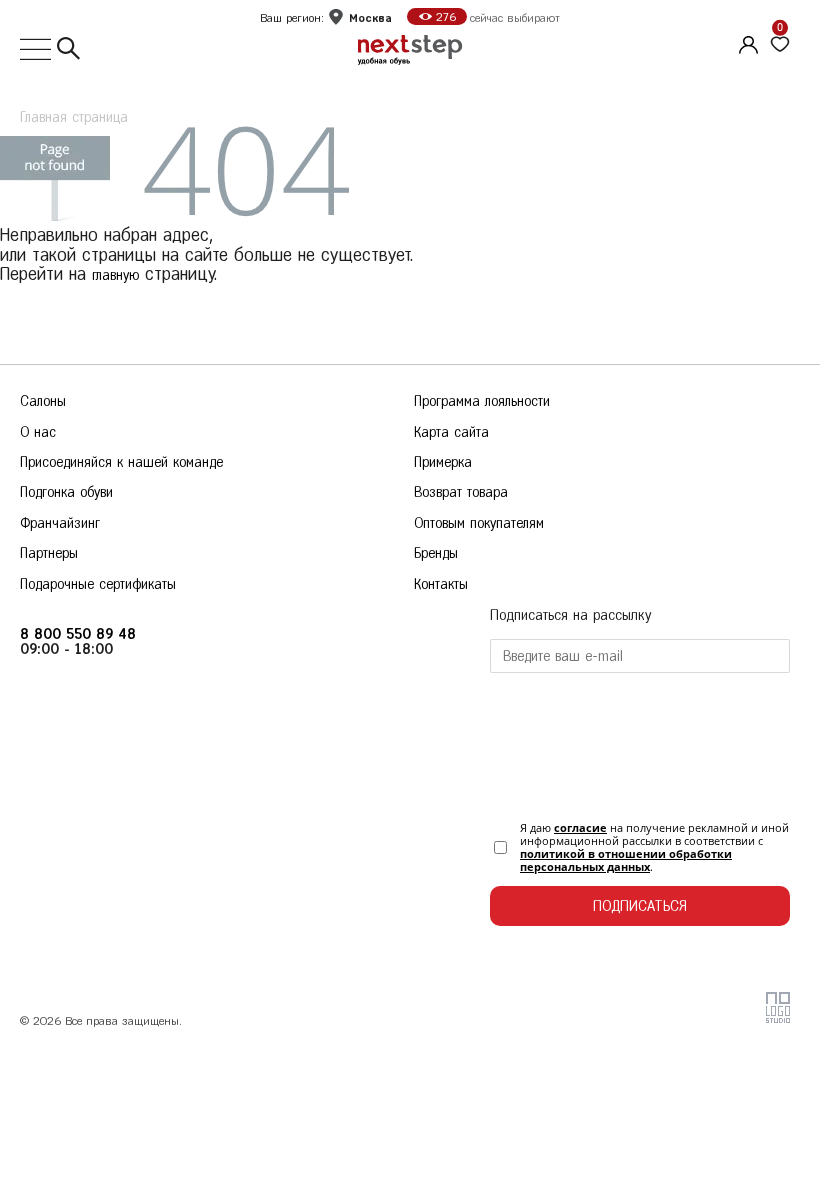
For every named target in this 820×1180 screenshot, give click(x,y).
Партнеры (49, 553)
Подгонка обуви (66, 492)
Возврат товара (461, 492)
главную (115, 275)
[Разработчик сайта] (778, 1018)
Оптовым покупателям (479, 523)
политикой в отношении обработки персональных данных (626, 860)
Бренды (436, 553)
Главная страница (74, 117)
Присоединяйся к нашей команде (121, 462)
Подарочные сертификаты (98, 584)
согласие (580, 827)
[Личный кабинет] (746, 42)
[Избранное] (780, 45)
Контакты (441, 584)
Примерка (443, 462)
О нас (38, 432)
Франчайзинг (60, 523)
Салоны (43, 401)
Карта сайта (451, 432)
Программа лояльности (482, 401)
